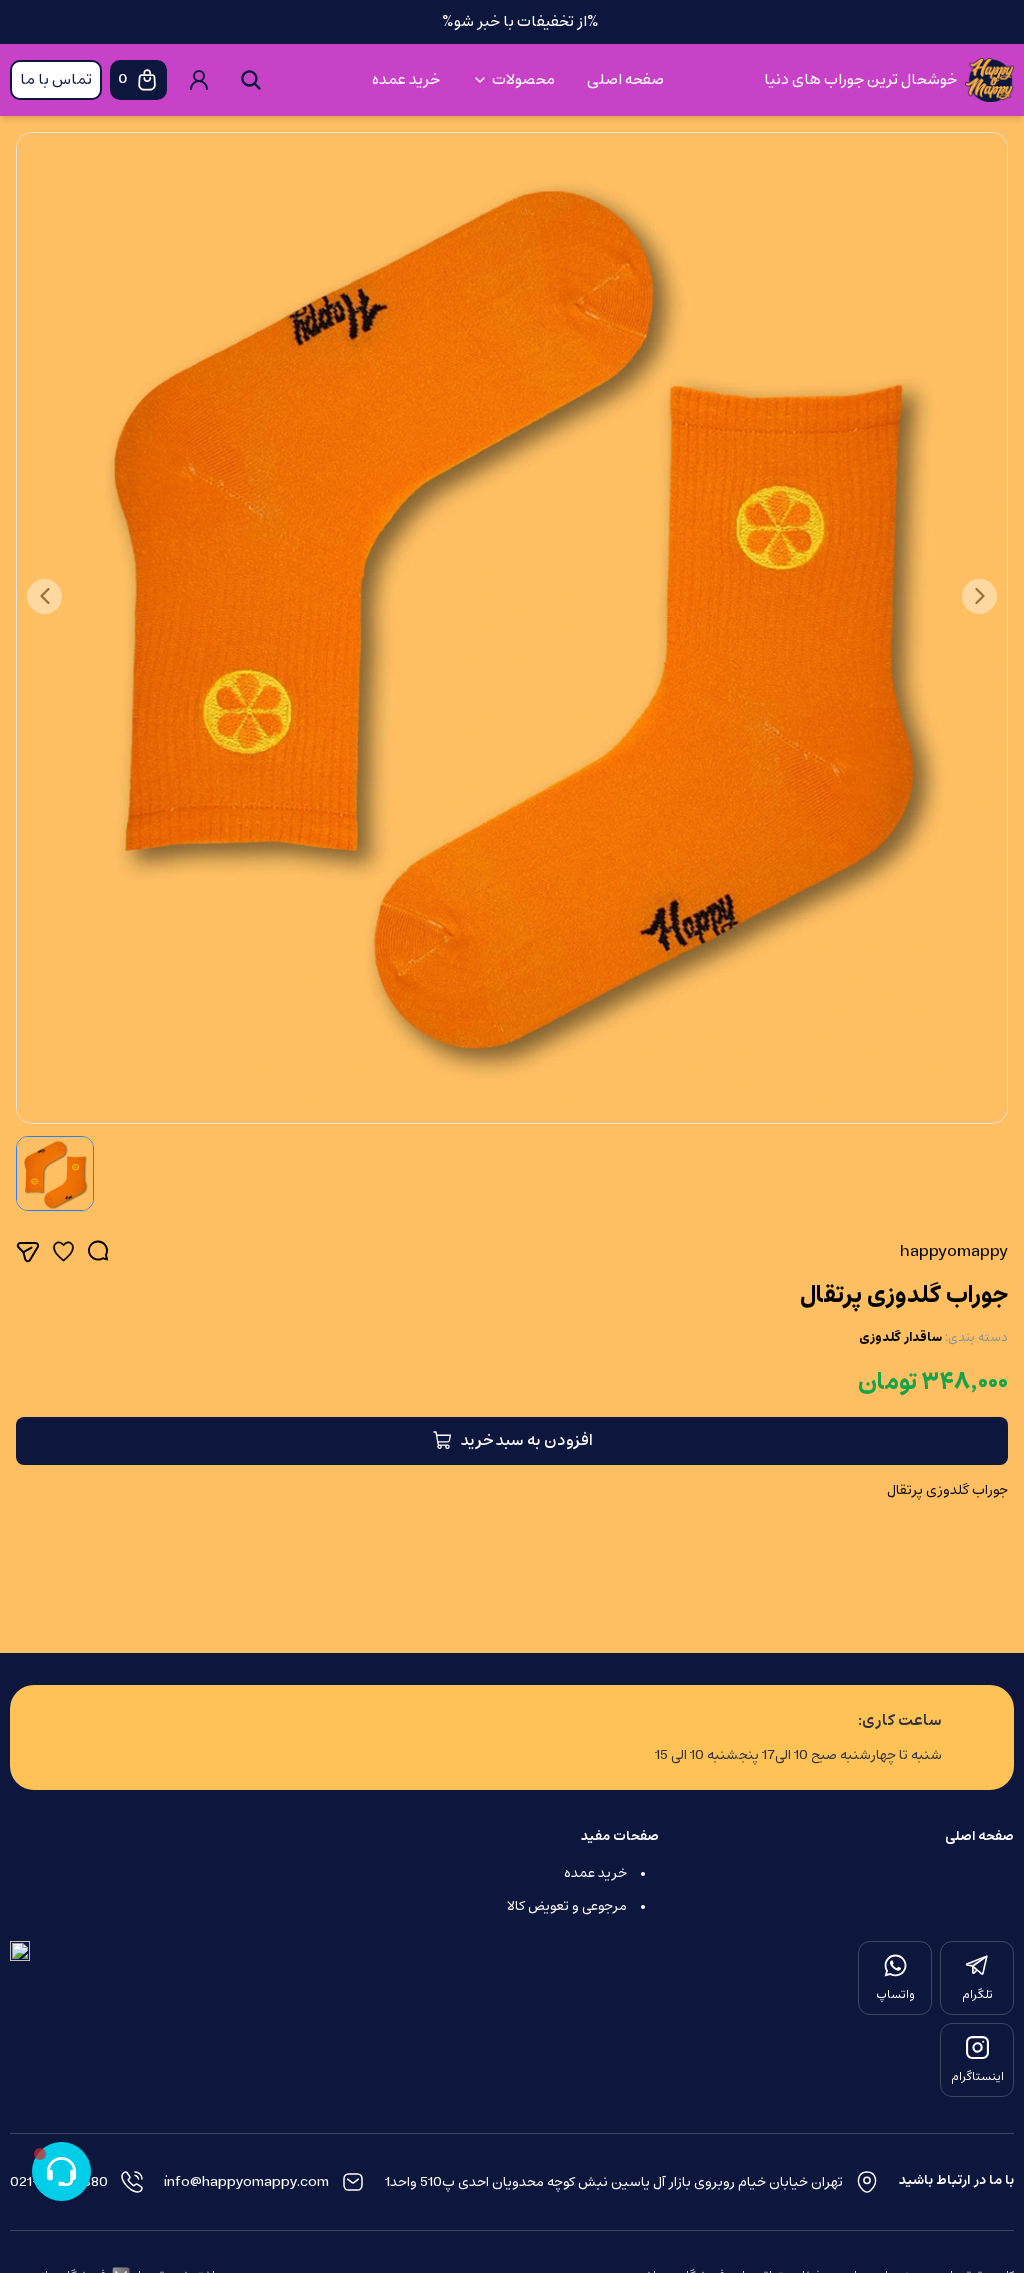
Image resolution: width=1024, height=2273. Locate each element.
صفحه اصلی (625, 80)
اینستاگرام (977, 2077)
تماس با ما (56, 80)
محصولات (523, 80)
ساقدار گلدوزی (900, 1338)
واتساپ (895, 1995)
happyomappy (954, 1252)
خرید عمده (406, 80)
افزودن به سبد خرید (527, 1441)
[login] (199, 80)
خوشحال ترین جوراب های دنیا (860, 80)
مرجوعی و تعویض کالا (566, 1906)
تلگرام (977, 1995)
